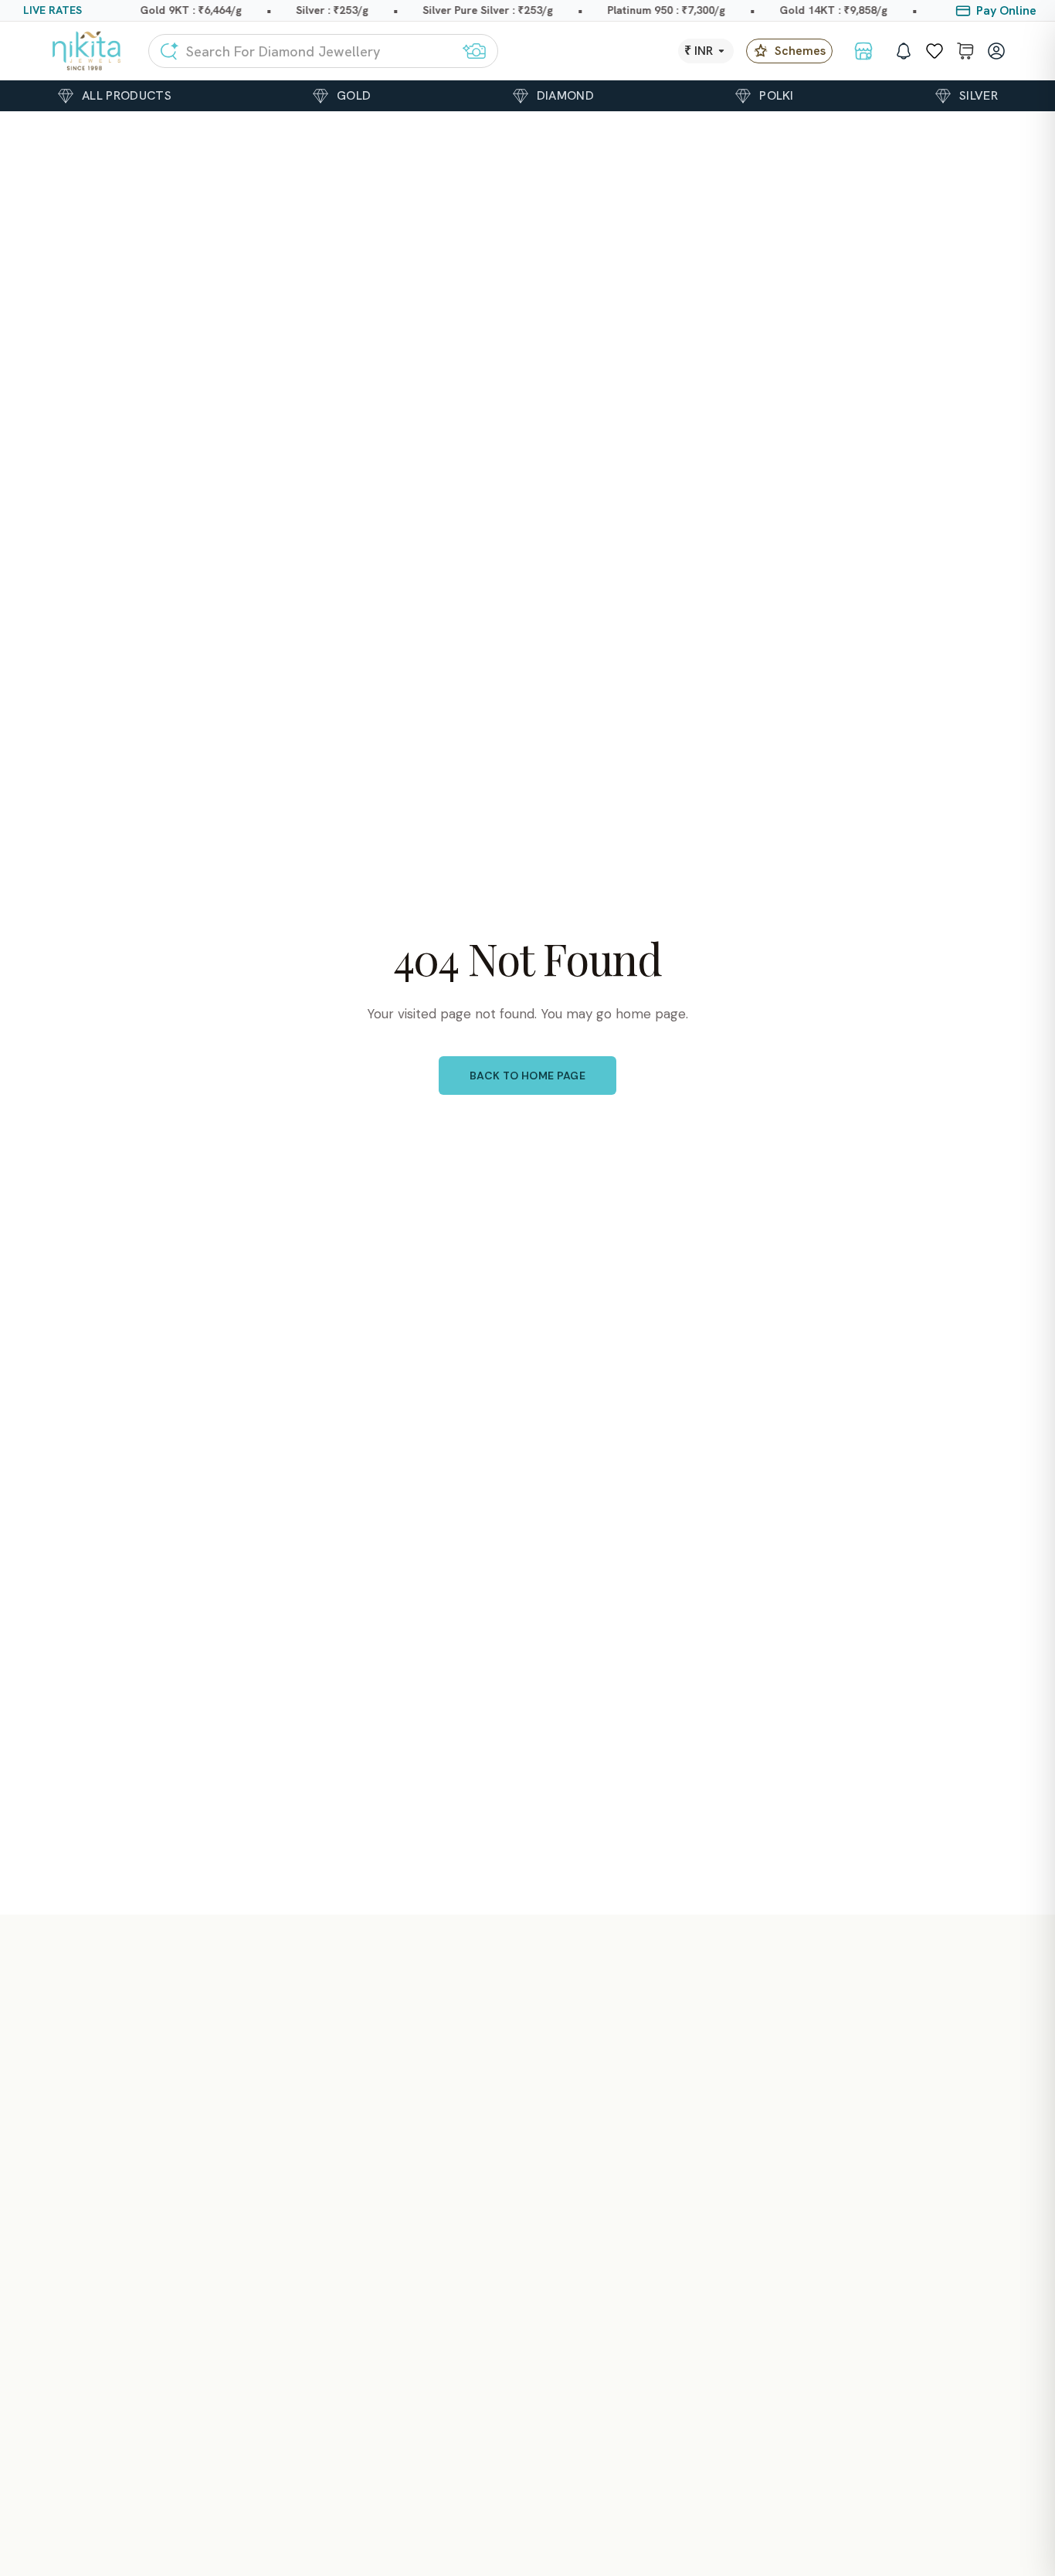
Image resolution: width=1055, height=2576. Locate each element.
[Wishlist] (935, 51)
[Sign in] (996, 51)
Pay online (1006, 10)
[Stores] (863, 51)
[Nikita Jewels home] (87, 51)
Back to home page (527, 1076)
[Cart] (965, 51)
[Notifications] (904, 51)
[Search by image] (474, 51)
